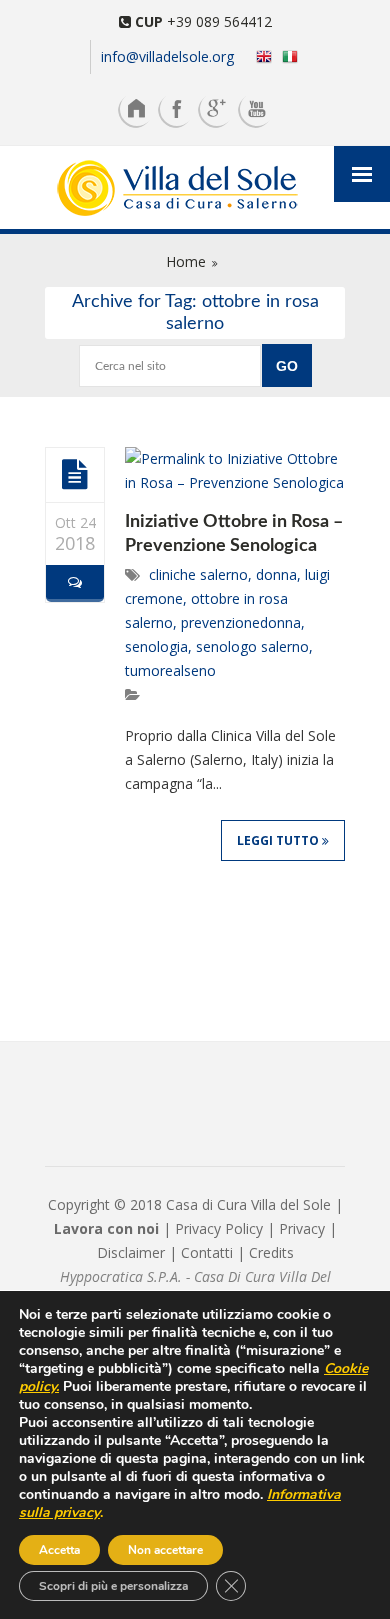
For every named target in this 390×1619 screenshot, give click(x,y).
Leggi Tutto (279, 840)
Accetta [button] (59, 1550)
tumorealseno (170, 670)
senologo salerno (252, 646)
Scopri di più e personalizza (113, 1586)
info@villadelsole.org (167, 56)
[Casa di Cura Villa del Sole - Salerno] (195, 190)
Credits (271, 1252)
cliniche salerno (198, 574)
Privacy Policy (219, 1228)
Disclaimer (131, 1252)
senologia (156, 646)
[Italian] (294, 56)
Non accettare (165, 1550)
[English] (259, 56)
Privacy (302, 1228)
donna (276, 574)
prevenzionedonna (241, 622)
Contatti (207, 1252)
